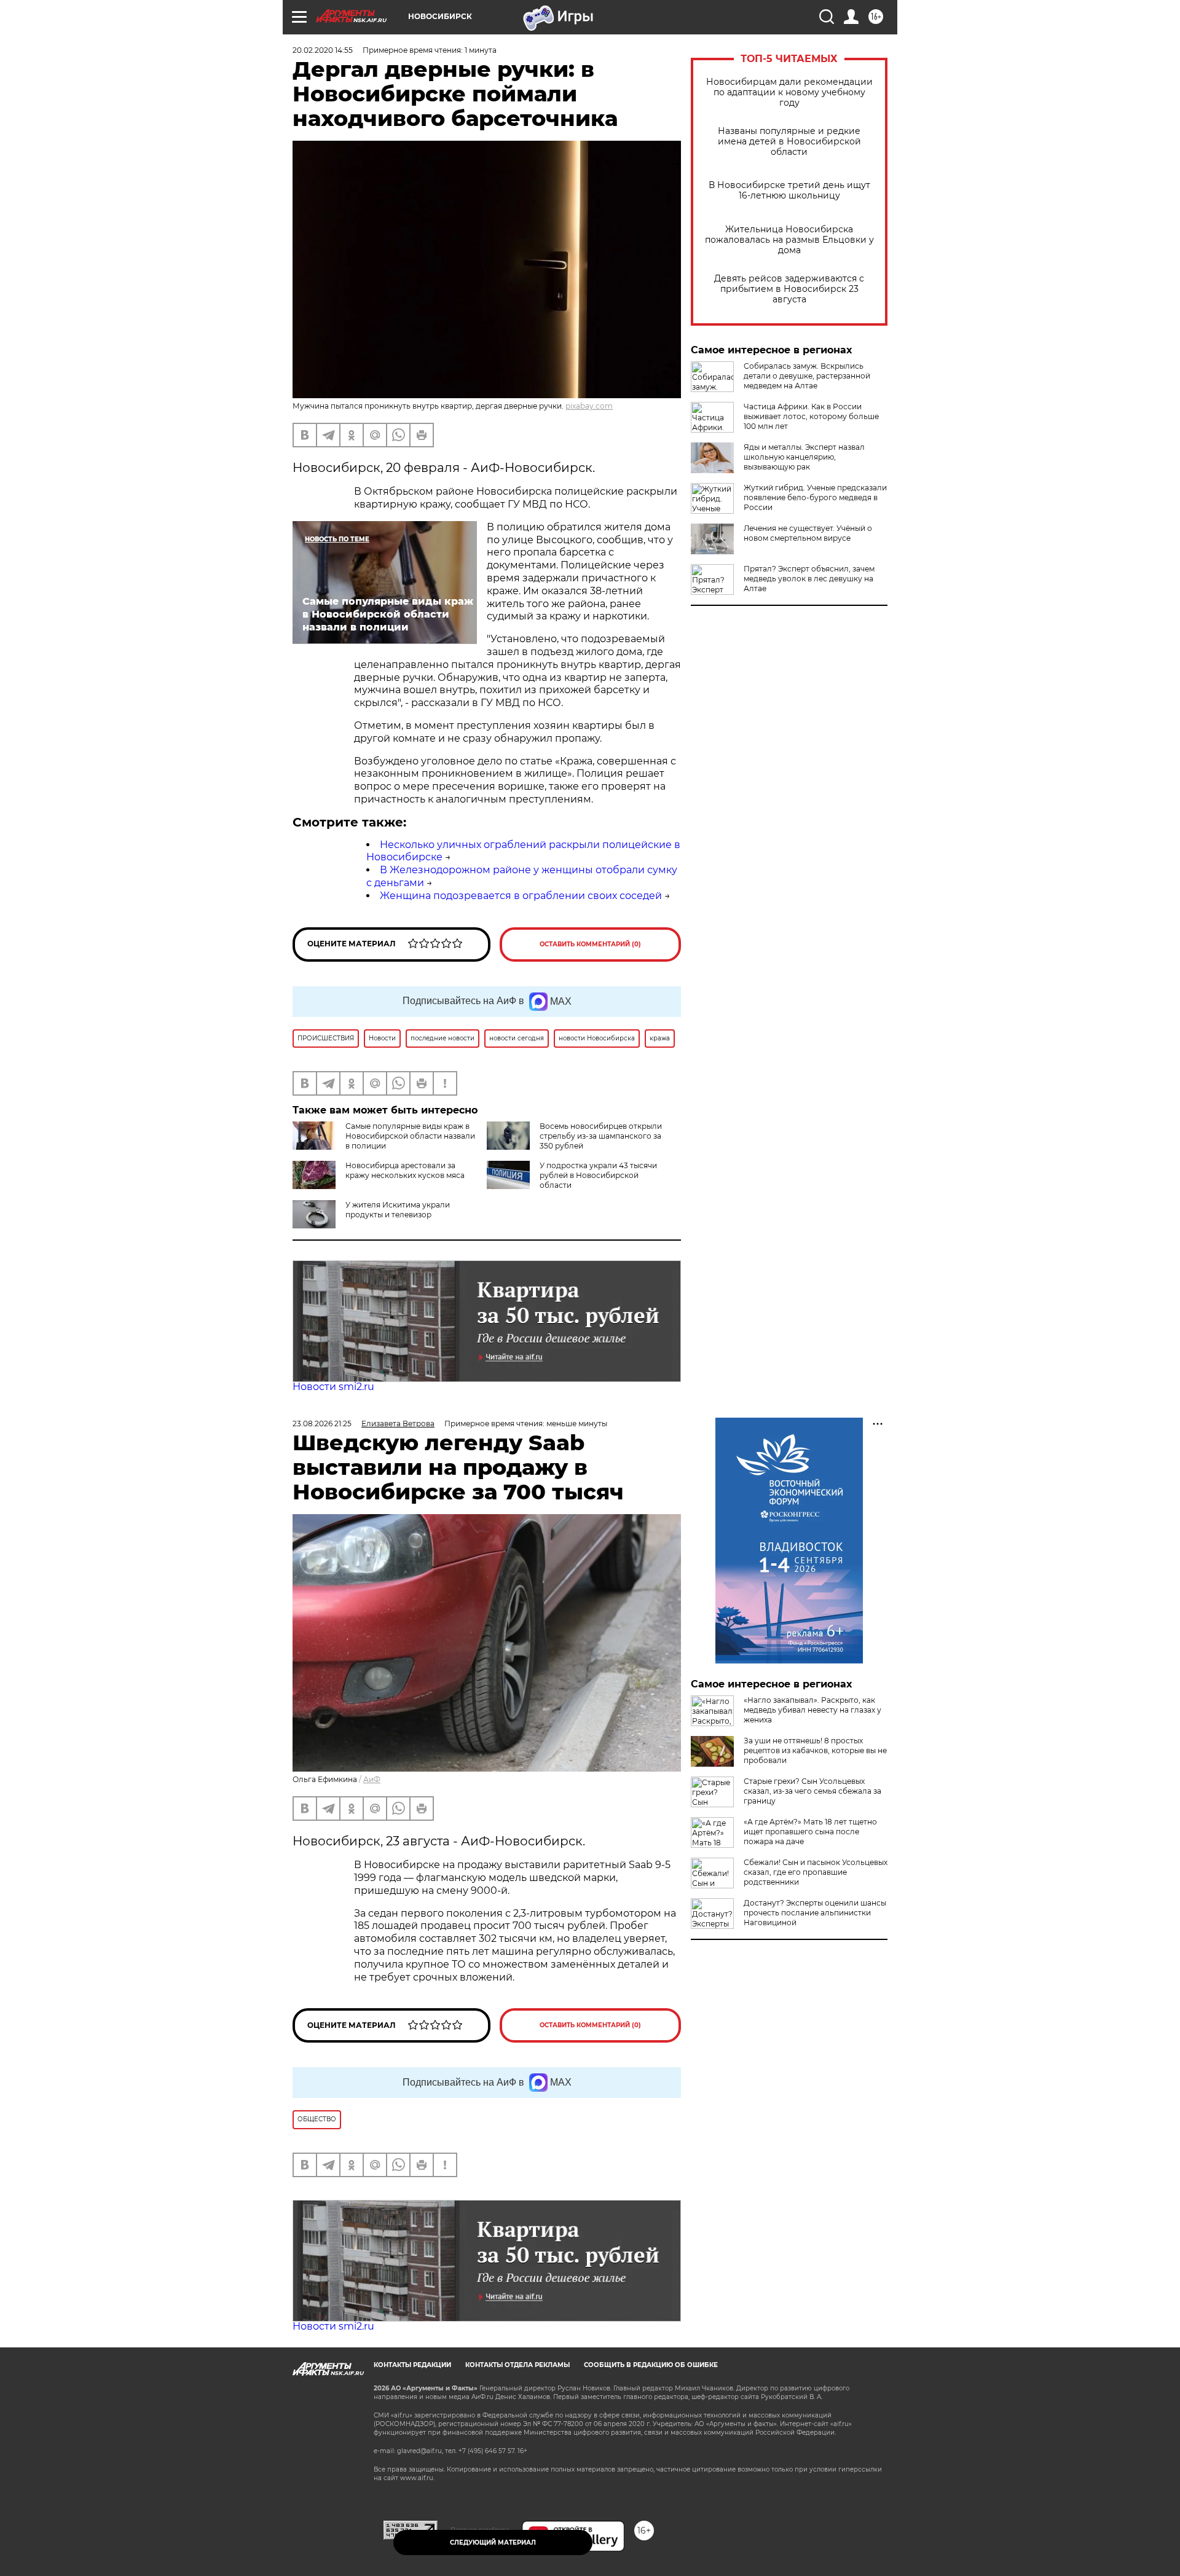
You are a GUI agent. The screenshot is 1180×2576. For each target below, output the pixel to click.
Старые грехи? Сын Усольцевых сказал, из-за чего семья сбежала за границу (812, 1791)
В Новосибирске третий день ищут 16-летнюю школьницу (789, 190)
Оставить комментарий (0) (590, 944)
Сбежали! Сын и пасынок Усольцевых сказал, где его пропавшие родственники (816, 1872)
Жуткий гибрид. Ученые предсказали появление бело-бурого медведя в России (815, 497)
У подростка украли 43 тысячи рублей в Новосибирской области (598, 1175)
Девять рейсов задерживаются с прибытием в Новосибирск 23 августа (789, 289)
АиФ (372, 1779)
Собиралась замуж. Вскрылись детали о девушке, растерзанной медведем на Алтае (807, 376)
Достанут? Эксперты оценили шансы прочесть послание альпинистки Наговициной (815, 1913)
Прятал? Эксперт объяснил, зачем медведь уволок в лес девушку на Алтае (809, 579)
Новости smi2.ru (333, 1387)
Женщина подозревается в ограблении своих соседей (521, 896)
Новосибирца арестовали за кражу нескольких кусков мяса (405, 1170)
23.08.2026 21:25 (322, 1423)
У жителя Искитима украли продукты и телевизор (398, 1210)
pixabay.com (589, 406)
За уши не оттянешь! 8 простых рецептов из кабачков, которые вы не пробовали (815, 1750)
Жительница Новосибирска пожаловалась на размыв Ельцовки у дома (789, 240)
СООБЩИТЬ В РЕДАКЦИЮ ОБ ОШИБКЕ (651, 2365)
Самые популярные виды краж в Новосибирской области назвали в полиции (410, 1136)
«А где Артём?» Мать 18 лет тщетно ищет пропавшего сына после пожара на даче (810, 1832)
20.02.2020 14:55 (323, 50)
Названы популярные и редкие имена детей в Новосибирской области (789, 142)
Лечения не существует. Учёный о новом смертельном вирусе (808, 533)
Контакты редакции (412, 2365)
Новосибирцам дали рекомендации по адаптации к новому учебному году (789, 92)
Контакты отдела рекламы (517, 2365)
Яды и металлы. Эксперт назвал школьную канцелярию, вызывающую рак (804, 457)
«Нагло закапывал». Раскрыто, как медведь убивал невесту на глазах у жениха (812, 1710)
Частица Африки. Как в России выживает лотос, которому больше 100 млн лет (811, 416)
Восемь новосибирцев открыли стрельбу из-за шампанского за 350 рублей (601, 1136)
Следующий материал (493, 2543)
